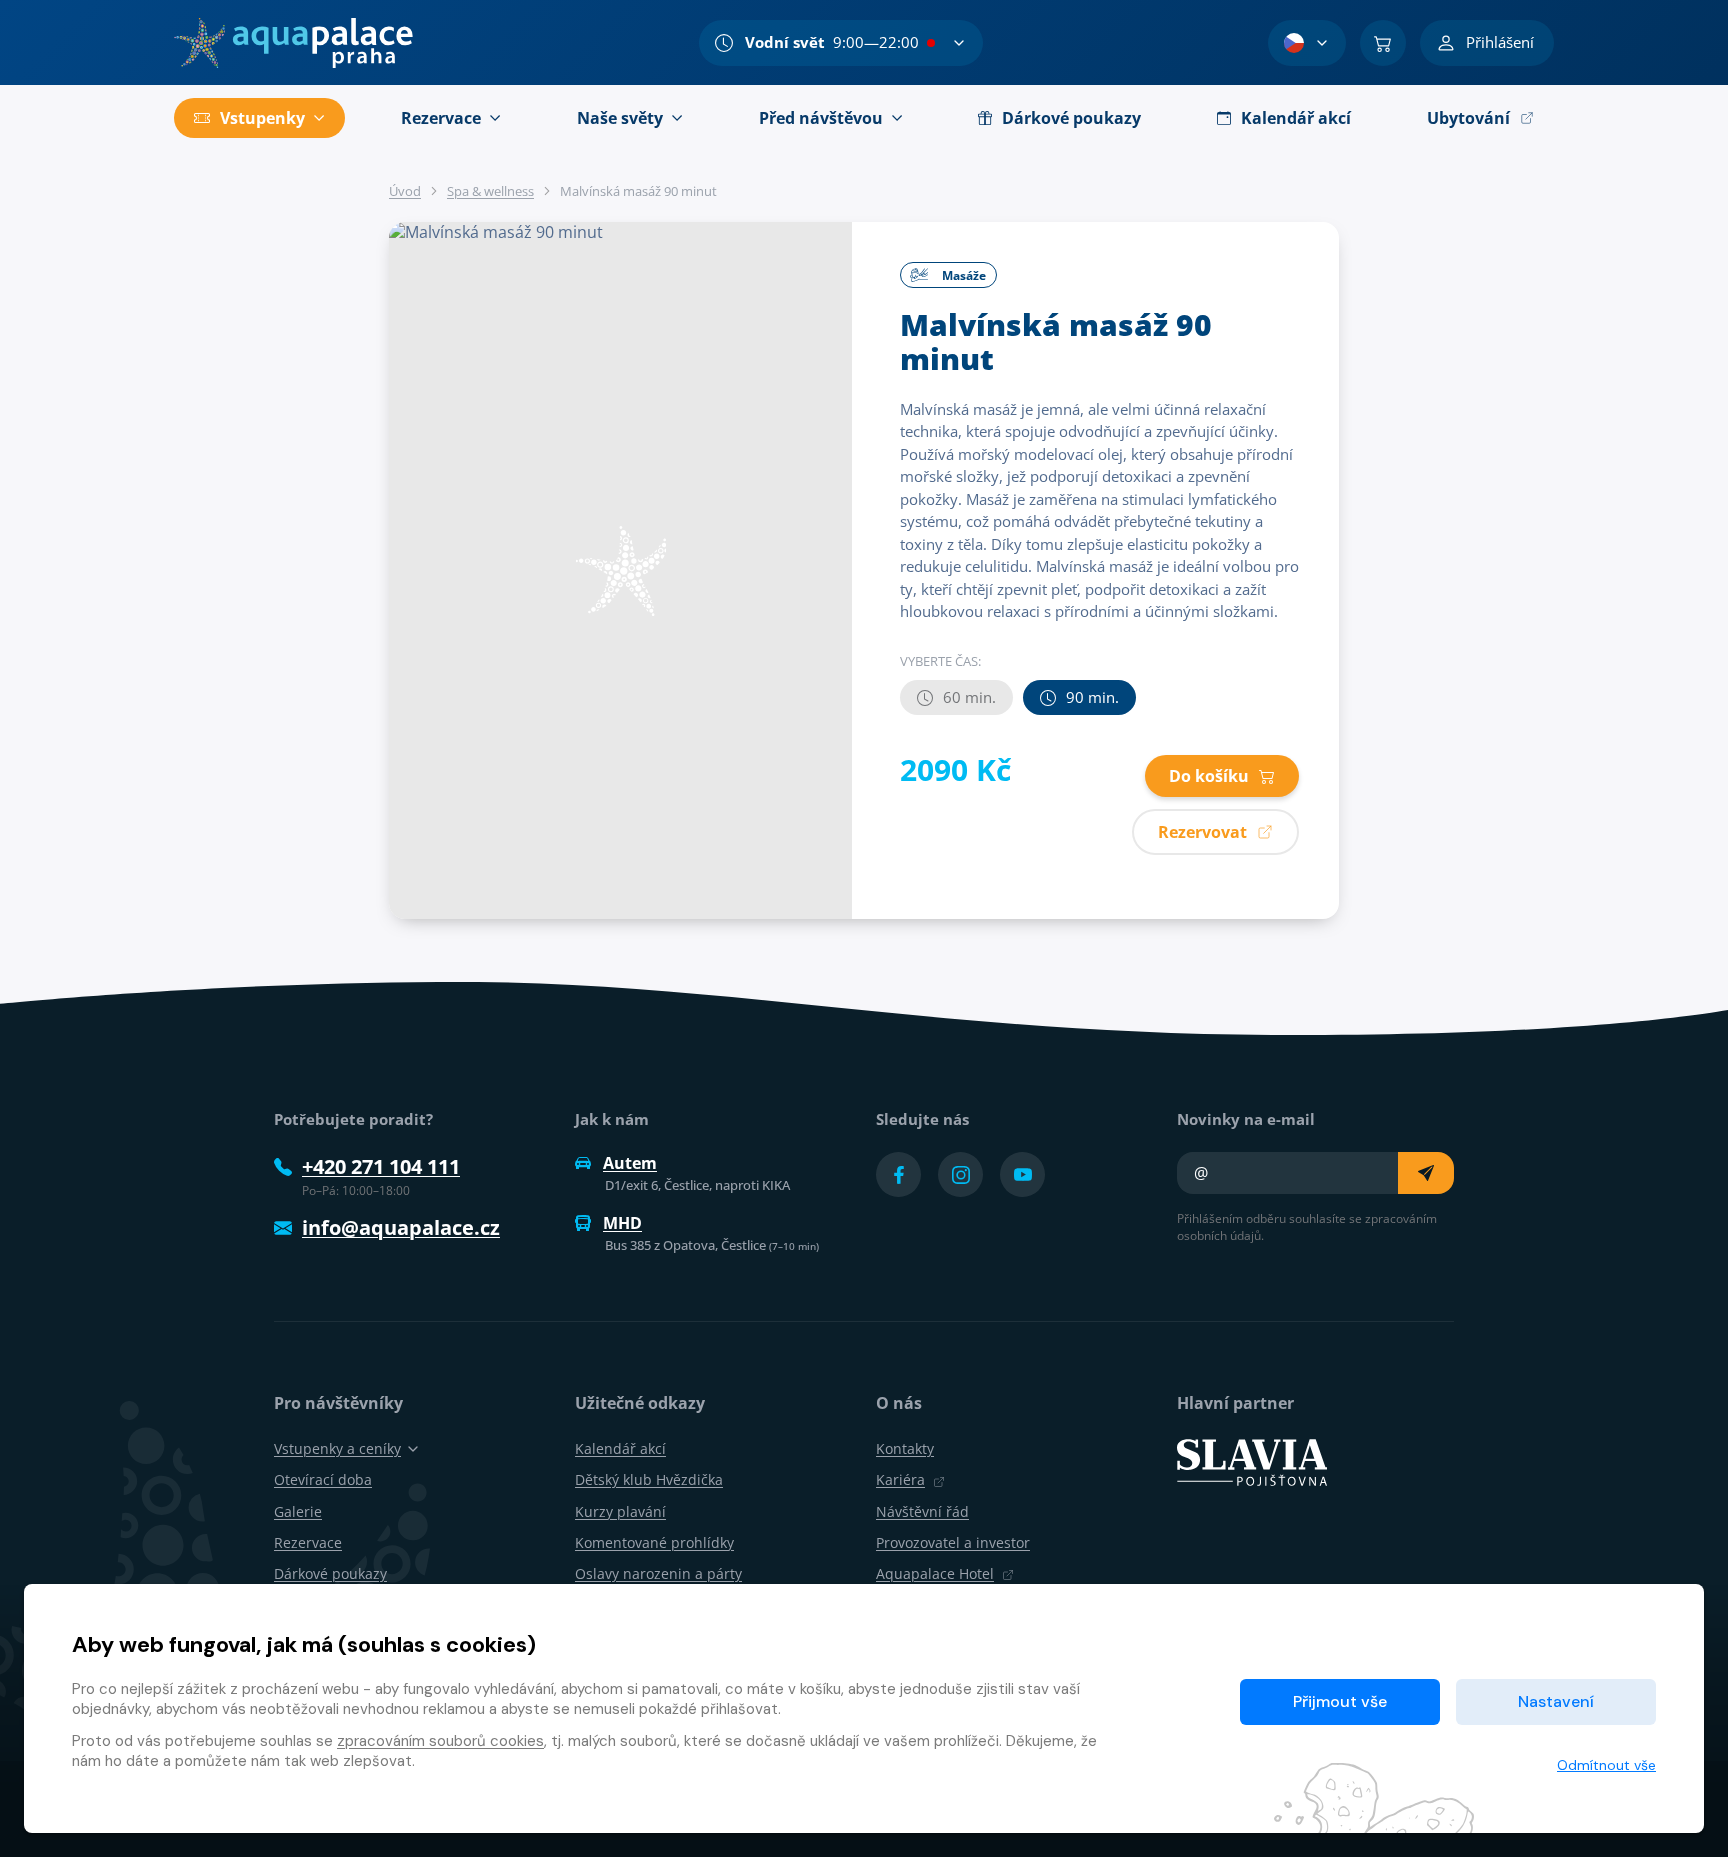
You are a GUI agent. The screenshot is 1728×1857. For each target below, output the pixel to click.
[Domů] (293, 43)
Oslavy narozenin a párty (658, 1573)
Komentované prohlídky (654, 1542)
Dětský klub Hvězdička (649, 1479)
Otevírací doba (323, 1479)
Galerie (298, 1511)
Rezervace (308, 1542)
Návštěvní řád (922, 1511)
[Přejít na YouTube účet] (1022, 1174)
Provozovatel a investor (953, 1542)
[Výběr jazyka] (1307, 43)
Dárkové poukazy (330, 1573)
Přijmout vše (1340, 1701)
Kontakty (905, 1448)
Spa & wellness (490, 191)
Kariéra (900, 1479)
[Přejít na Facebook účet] (898, 1174)
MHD (622, 1223)
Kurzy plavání (620, 1511)
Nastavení (1556, 1701)
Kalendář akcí (620, 1448)
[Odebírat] (1426, 1173)
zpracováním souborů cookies (440, 1741)
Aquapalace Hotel (935, 1573)
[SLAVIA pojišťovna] (1252, 1461)
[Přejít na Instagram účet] (960, 1174)
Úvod (405, 191)
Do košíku (1209, 776)
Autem (630, 1163)
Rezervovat (1202, 832)
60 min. (969, 697)
